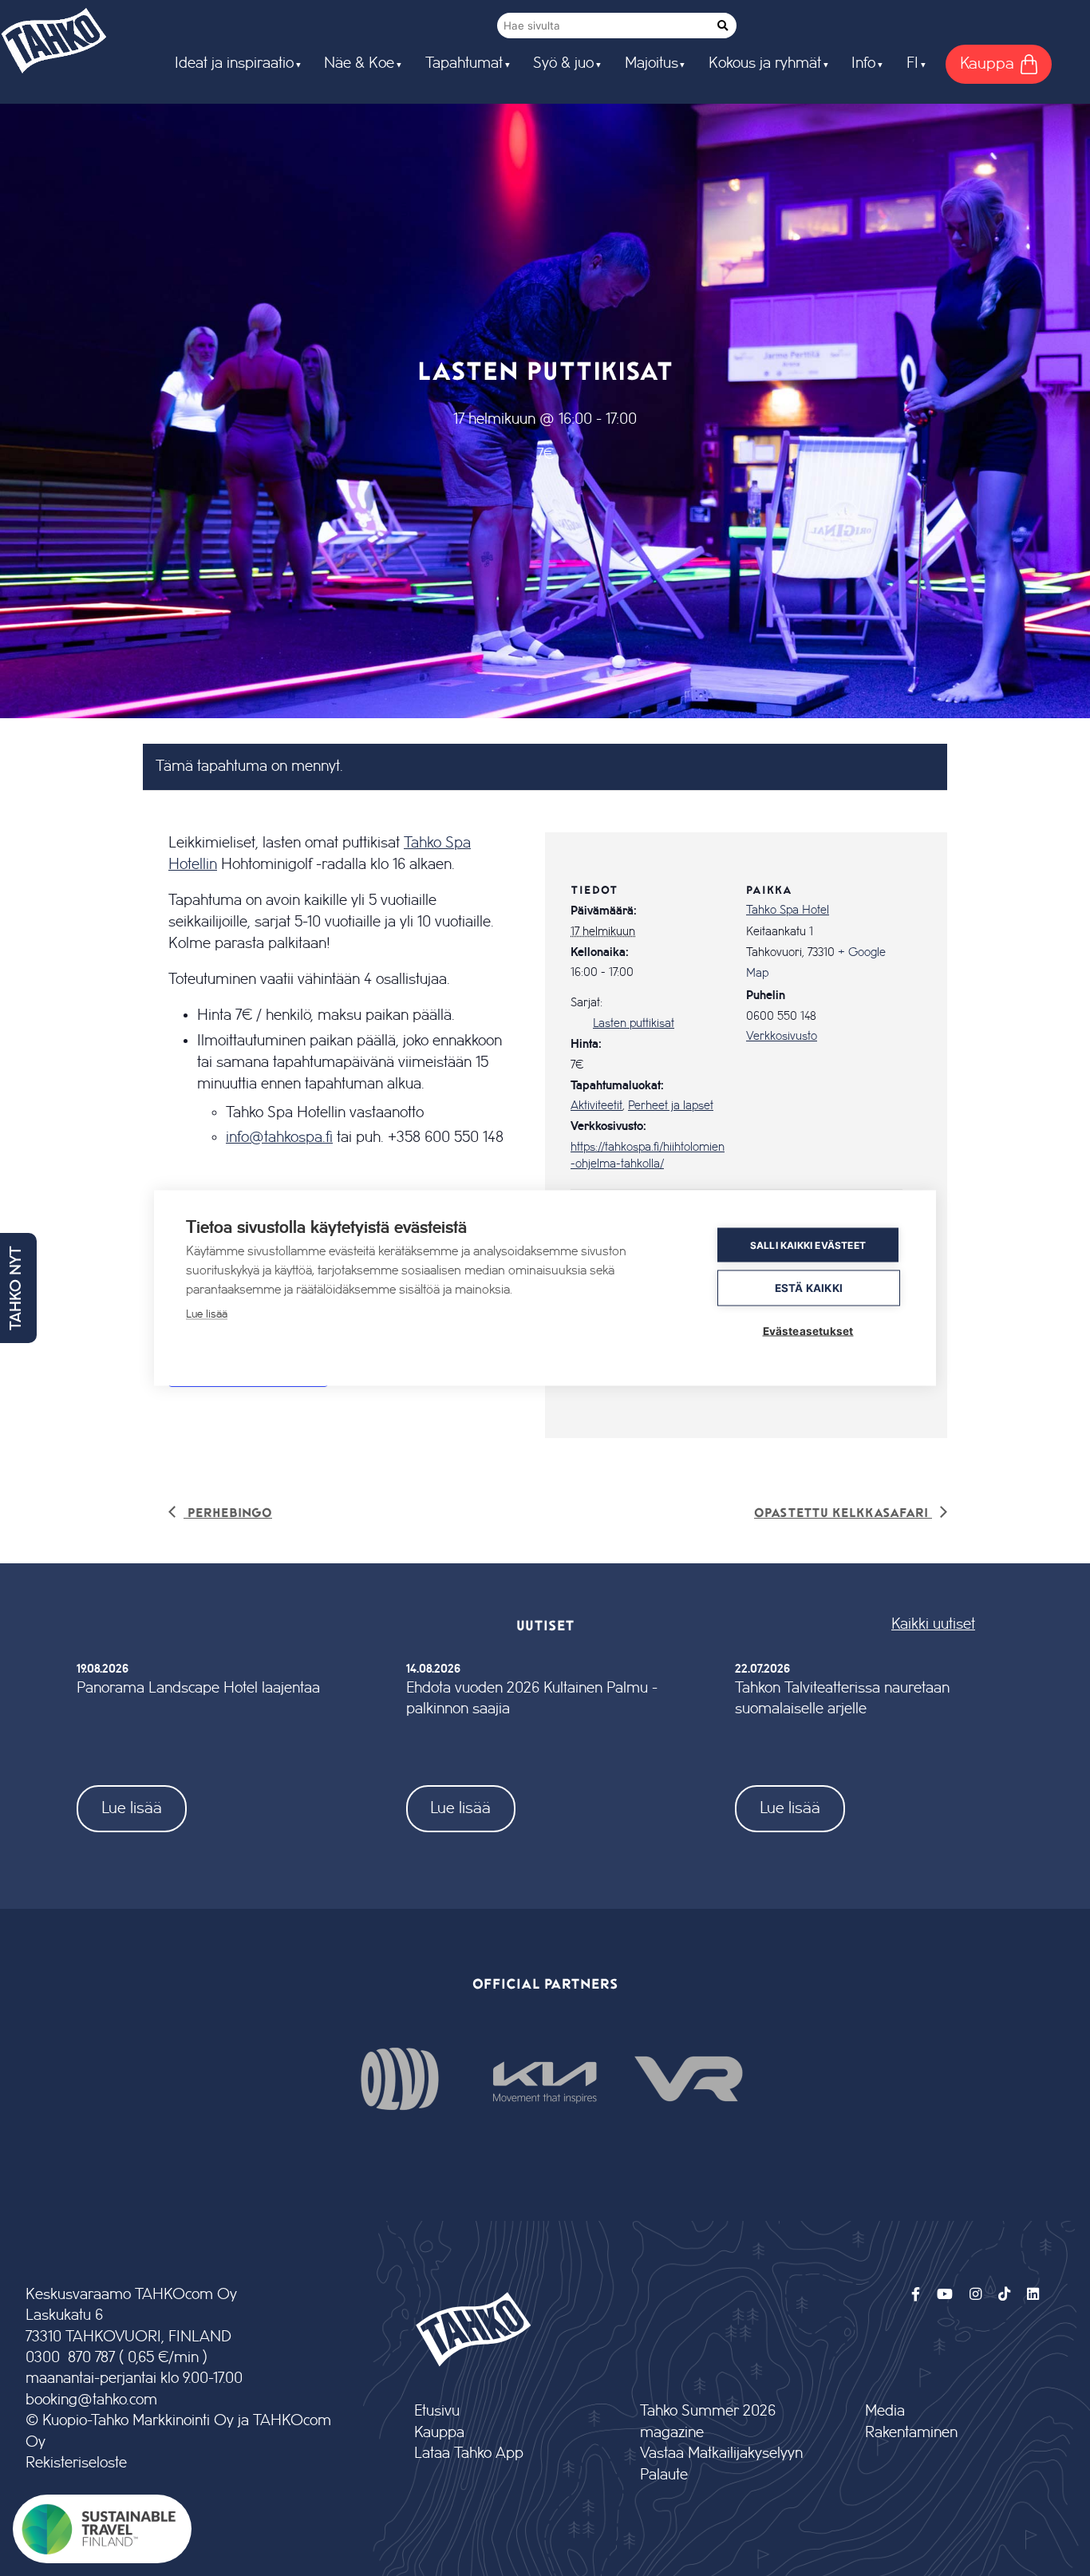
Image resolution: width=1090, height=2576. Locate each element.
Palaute (664, 2475)
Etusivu (437, 2411)
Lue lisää (132, 1808)
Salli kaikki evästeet (808, 1245)
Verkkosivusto (782, 1037)
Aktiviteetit (596, 1106)
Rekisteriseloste (76, 2463)
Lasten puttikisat (634, 1024)
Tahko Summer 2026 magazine (708, 2422)
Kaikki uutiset (933, 1624)
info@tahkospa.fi (279, 1137)
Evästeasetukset (808, 1331)
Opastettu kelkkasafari (843, 1512)
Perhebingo (228, 1512)
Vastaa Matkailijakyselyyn (721, 2454)
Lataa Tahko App (469, 2454)
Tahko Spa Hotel (788, 911)
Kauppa (439, 2433)
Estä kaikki (809, 1288)
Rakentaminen (911, 2433)
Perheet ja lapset (671, 1106)
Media (885, 2411)
